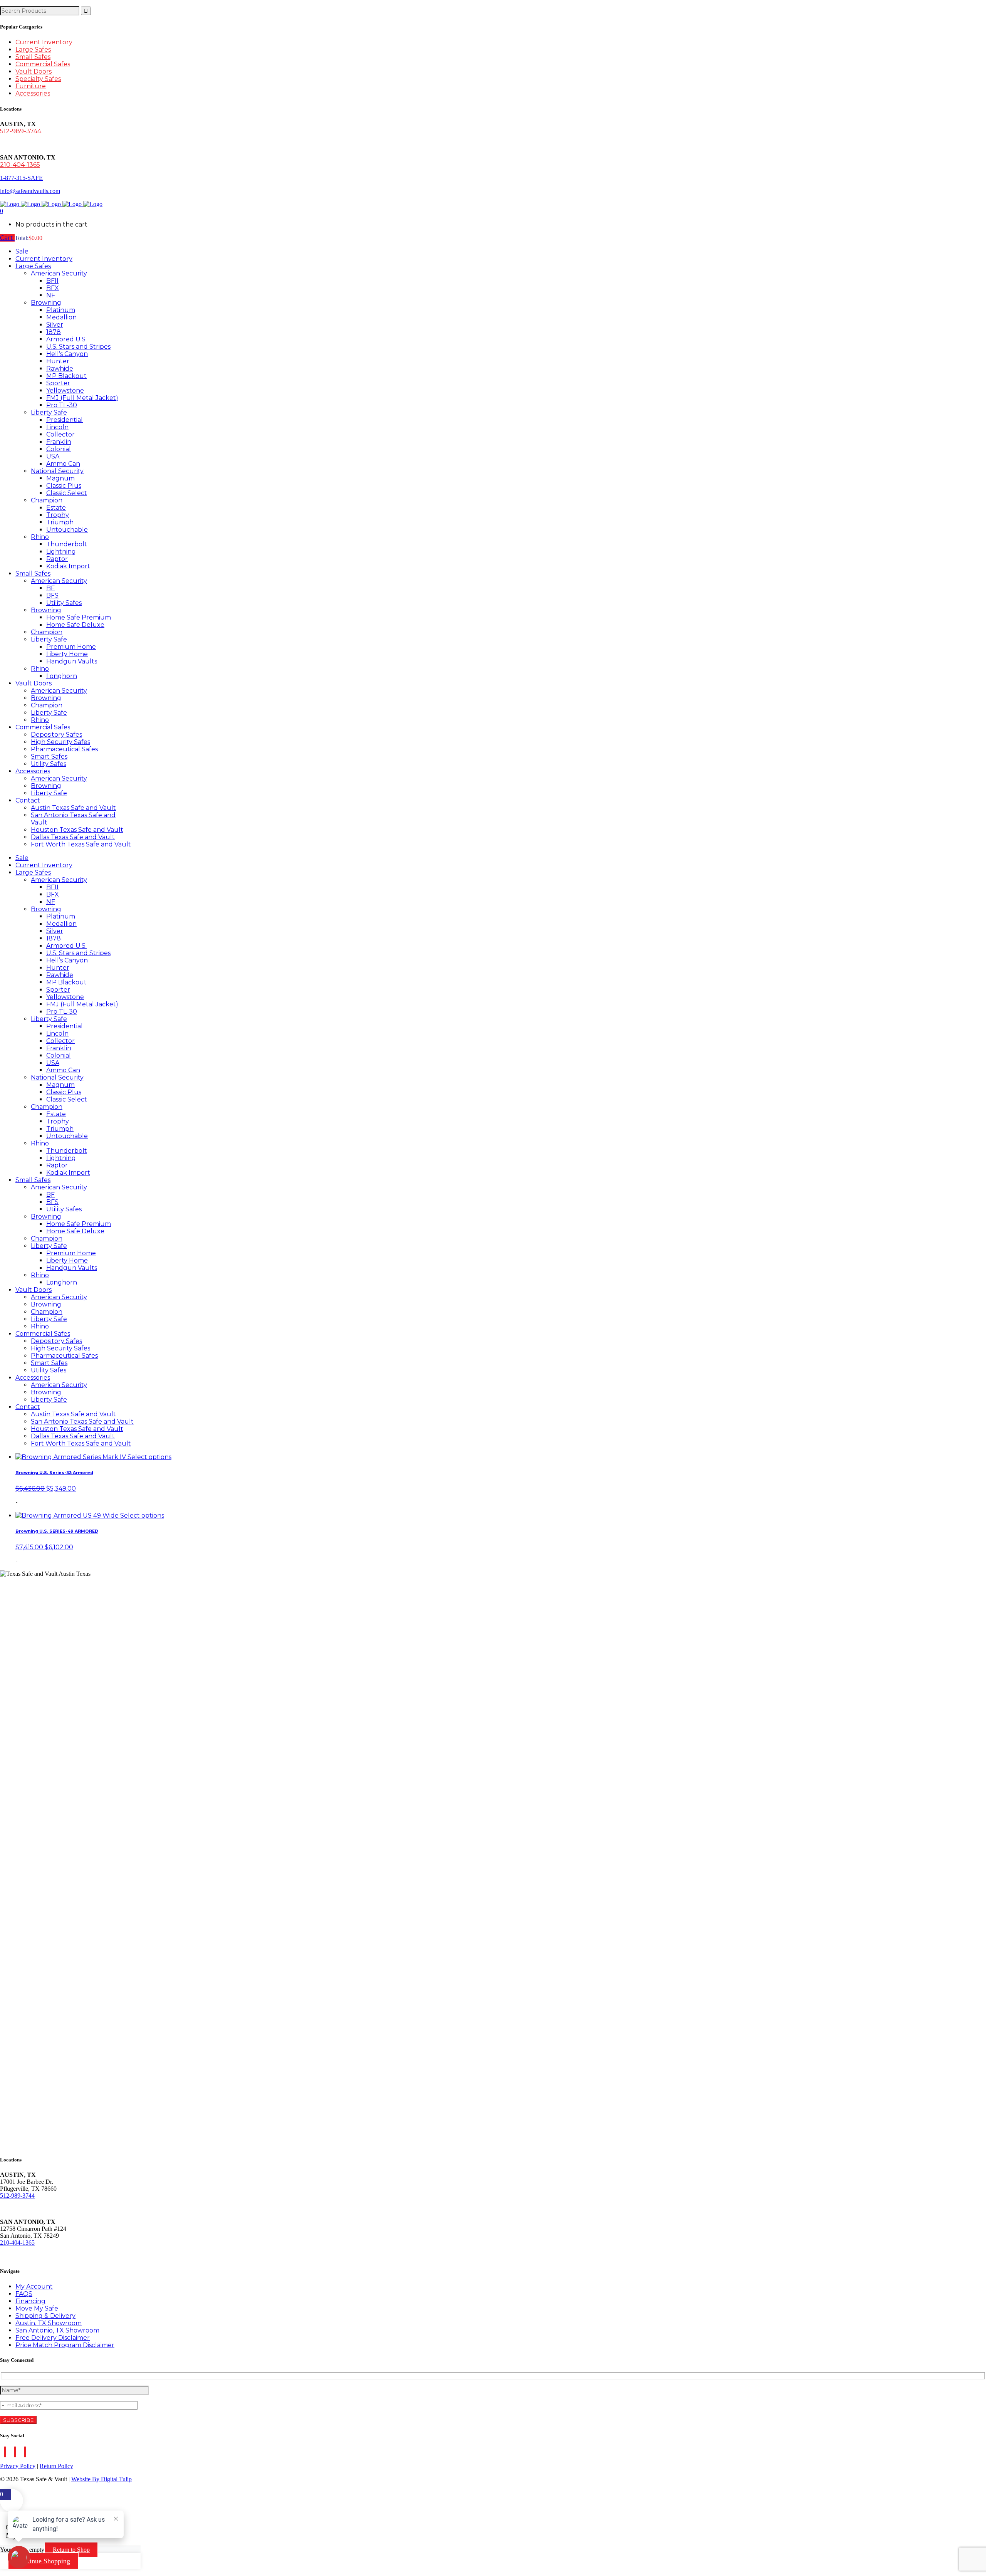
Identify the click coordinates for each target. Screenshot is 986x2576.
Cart (7, 238)
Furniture (31, 86)
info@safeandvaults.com (30, 191)
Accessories (33, 93)
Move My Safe (37, 2308)
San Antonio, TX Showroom (57, 2330)
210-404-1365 (20, 165)
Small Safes (33, 57)
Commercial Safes (43, 64)
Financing (30, 2301)
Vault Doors (34, 71)
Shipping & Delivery (45, 2316)
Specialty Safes (38, 79)
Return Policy (56, 2466)
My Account (34, 2286)
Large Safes (33, 50)
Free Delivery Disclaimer (53, 2338)
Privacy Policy (18, 2466)
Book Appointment (30, 2256)
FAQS (24, 2294)
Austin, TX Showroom (49, 2323)
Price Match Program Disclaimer (65, 2345)
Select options (149, 1457)
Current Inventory (44, 42)
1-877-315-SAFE (21, 178)
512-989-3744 (21, 131)
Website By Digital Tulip (101, 2479)
